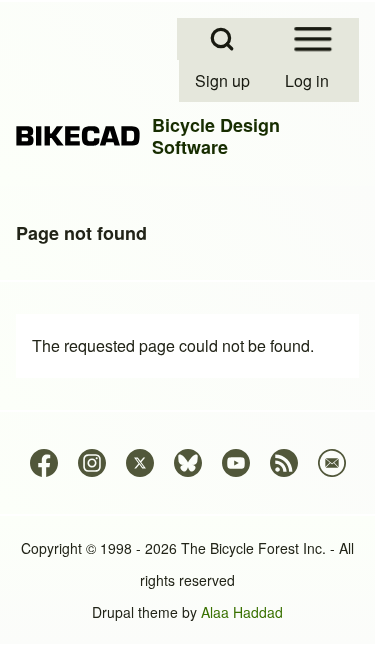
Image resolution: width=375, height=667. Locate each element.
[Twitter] (140, 463)
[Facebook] (44, 463)
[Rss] (284, 463)
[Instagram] (92, 463)
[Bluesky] (188, 463)
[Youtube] (236, 463)
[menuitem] (224, 81)
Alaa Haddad (242, 612)
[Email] (332, 463)
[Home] (78, 136)
